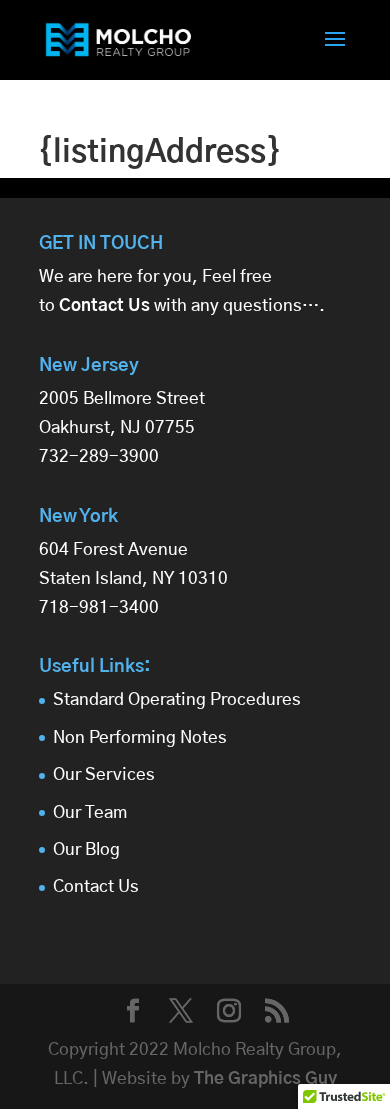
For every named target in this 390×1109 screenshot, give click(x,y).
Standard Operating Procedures (177, 699)
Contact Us (96, 886)
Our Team (90, 812)
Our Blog (86, 849)
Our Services (104, 774)
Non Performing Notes (140, 737)
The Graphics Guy (265, 1078)
